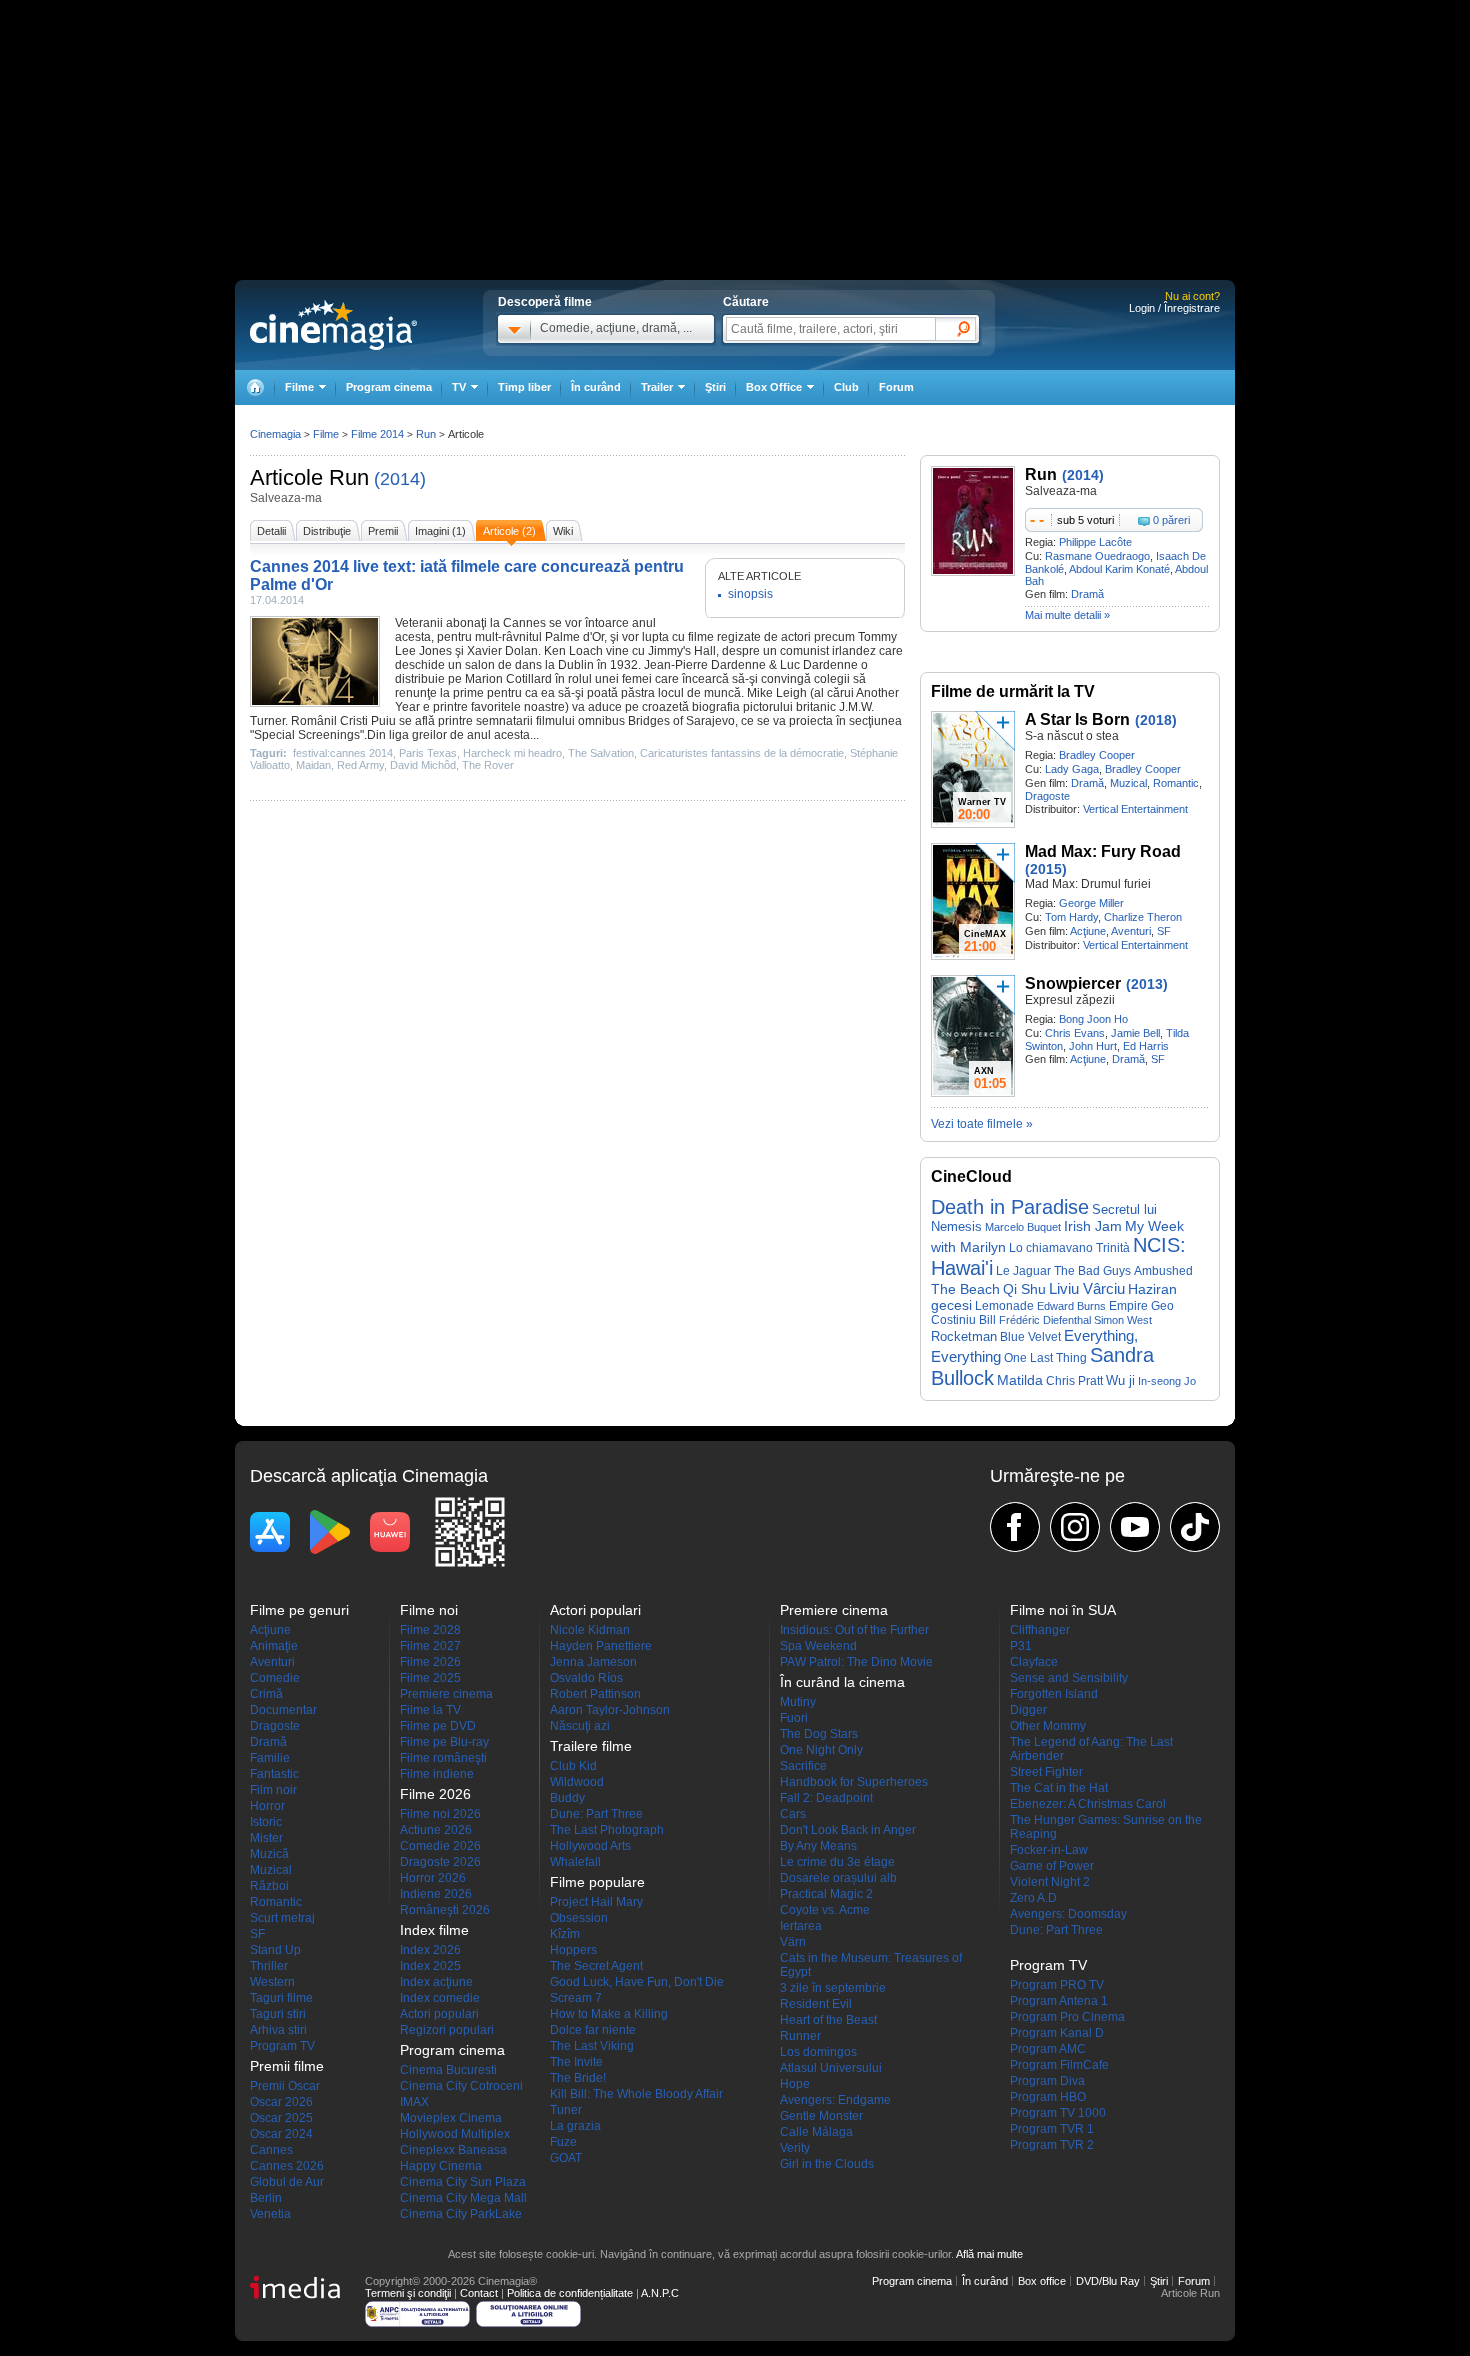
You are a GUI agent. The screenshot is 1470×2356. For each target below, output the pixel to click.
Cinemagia (275, 434)
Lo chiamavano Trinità (1069, 1248)
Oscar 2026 (281, 2102)
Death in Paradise (1010, 1207)
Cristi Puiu (368, 721)
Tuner (566, 2110)
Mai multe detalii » (1067, 615)
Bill (987, 1320)
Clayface (1034, 1662)
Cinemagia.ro (333, 325)
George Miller (1091, 903)
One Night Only (821, 1750)
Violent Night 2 (1050, 1882)
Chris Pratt (1074, 1381)
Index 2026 (430, 1950)
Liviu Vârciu (1087, 1288)
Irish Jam (1093, 1226)
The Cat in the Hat (1059, 1788)
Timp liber (524, 387)
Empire (1128, 1305)
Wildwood (577, 1782)
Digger (1028, 1710)
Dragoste (1047, 796)
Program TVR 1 (1052, 2129)
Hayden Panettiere (601, 1646)
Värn (793, 1942)
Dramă (1087, 594)
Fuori (794, 1718)
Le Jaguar (1023, 1271)
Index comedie (440, 1998)
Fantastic (274, 1774)
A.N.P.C (660, 2293)
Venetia (270, 2214)
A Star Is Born (1077, 719)
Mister (266, 1838)
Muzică (269, 1854)
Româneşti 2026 (445, 1910)
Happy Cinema (441, 2166)
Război (269, 1886)
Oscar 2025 (281, 2118)
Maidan (313, 765)
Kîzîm (565, 1934)
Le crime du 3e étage (837, 1862)
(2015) (1046, 869)
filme (701, 637)
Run (349, 477)
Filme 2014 (377, 434)
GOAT (566, 2158)
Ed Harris (1146, 1046)
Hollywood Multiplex (455, 2134)
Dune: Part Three (596, 1814)
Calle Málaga (816, 2132)
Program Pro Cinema (1067, 2017)
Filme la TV (430, 1710)
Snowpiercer (1073, 983)
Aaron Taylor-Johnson (610, 1710)
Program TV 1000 (1058, 2113)
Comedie (275, 1678)
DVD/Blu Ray (1108, 2281)
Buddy (567, 1798)
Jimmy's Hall (682, 651)
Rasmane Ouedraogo (1097, 556)
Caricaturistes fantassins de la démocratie (742, 753)
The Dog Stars (819, 1734)
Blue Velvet (1030, 1337)
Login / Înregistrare (1174, 308)
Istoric (266, 1822)
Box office (1042, 2281)
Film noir (273, 1790)
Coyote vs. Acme (825, 1910)
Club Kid (573, 1766)
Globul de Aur (287, 2182)
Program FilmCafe (1059, 2065)
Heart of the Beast (828, 2020)
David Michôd (423, 765)
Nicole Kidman (590, 1630)
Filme (326, 434)
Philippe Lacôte (1095, 542)
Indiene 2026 (436, 1894)
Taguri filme (281, 1998)
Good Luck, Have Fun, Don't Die (637, 1982)
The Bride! (578, 2078)
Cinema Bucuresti (448, 2070)
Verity (795, 2148)
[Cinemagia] (255, 387)
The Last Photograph (607, 1830)
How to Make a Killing (609, 2014)
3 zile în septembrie (833, 1988)
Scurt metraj (282, 1918)
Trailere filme (591, 1746)
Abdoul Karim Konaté (1119, 569)
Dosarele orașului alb (838, 1878)
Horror (267, 1806)
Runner (800, 2036)
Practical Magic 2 (826, 1894)
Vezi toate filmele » (982, 1124)
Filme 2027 (430, 1646)
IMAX (414, 2102)
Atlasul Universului (831, 2068)
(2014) (400, 479)
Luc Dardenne (819, 665)
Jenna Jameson (593, 1662)
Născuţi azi (580, 1726)
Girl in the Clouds (827, 2164)
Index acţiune (436, 1982)
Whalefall (575, 1862)
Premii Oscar (285, 2086)
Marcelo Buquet (1023, 1227)
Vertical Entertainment (1135, 809)
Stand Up (275, 1950)
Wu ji (1120, 1380)
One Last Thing (1045, 1357)
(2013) (1147, 984)
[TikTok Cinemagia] (1195, 1527)
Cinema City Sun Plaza (463, 2182)
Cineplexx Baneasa (453, 2150)
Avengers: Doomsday (1068, 1914)
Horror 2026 (433, 1878)
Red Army (360, 765)
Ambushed (1163, 1271)
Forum (896, 387)
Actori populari (439, 2014)
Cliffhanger (1040, 1630)
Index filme (434, 1930)
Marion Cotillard (508, 679)
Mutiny (798, 1702)
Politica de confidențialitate (570, 2293)
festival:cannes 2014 (343, 753)
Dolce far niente (593, 2030)
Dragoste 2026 (440, 1862)
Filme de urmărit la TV (1013, 691)
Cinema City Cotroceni (461, 2086)
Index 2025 (430, 1966)
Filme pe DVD (438, 1726)
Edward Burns (1071, 1306)
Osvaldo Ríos (586, 1678)
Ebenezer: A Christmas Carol (1088, 1804)
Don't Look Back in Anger (848, 1830)
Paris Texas (428, 753)
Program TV (282, 2046)
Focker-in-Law (1049, 1850)
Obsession (579, 1918)
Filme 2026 (430, 1662)
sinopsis (750, 594)
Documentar (283, 1710)
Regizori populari (447, 2030)
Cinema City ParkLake (461, 2214)
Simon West (1123, 1320)
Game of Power (1052, 1866)
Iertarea (801, 1926)
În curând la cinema (842, 1682)
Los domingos (818, 2052)
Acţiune (1088, 931)
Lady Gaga (1072, 769)
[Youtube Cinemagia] (1135, 1527)
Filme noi (429, 1610)
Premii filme (287, 2066)
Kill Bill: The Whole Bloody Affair (636, 2094)
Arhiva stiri (278, 2030)
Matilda (1020, 1380)
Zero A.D (1033, 1898)
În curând (596, 387)
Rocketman (964, 1336)
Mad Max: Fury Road (1103, 851)
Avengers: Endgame (835, 2100)
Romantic (1176, 783)
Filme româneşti (443, 1758)
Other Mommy (1048, 1726)
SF (1164, 931)
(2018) (1156, 720)
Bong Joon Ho (1093, 1019)
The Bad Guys (1092, 1271)
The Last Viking (592, 2046)
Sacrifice (803, 1766)
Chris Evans (1075, 1033)
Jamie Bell (1135, 1033)
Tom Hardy (1071, 917)
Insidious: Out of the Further (854, 1630)
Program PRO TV (1057, 1985)
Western (272, 1982)
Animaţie (274, 1646)
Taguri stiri (278, 2014)
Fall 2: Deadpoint (826, 1798)
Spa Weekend (818, 1646)
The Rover (488, 765)
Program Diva (1047, 2081)
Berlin (266, 2198)
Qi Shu (1024, 1289)
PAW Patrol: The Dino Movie (856, 1662)
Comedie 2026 (440, 1846)
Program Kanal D (1057, 2033)
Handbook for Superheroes (854, 1782)
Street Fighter (1046, 1772)
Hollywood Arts (590, 1846)
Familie (270, 1758)
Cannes (271, 2150)
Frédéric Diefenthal (1045, 1320)
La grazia (575, 2126)
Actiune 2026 (436, 1830)
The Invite (576, 2062)
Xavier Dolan (502, 651)
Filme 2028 (430, 1630)
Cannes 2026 (287, 2166)
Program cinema (389, 387)
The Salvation (601, 753)
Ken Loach (573, 651)
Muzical (1128, 783)
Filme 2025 (430, 1678)
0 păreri (1171, 520)
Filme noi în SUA (1063, 1610)
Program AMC (1048, 2049)
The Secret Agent (596, 1966)
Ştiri (715, 387)
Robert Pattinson (595, 1694)
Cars (793, 1814)
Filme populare (597, 1882)
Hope (795, 2084)
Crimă (266, 1694)
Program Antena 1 (1059, 2001)
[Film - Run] (973, 572)
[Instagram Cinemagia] (1075, 1527)
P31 (1021, 1646)
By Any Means (818, 1846)
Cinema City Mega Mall (463, 2198)
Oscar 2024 (281, 2134)
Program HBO (1048, 2097)
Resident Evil (816, 2004)
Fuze (563, 2142)
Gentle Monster (821, 2116)
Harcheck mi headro (512, 753)
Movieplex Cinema (451, 2118)
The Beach (965, 1289)
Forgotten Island (1054, 1694)
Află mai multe (989, 2254)
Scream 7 (576, 1998)
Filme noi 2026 (440, 1814)
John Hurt (1093, 1046)
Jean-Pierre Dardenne (705, 665)
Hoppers (573, 1950)
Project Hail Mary (596, 1902)
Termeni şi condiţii (408, 2293)
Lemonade (1004, 1306)
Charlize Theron (1143, 917)
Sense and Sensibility (1069, 1678)
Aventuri (1131, 931)
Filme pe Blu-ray (444, 1742)
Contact (479, 2293)
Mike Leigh (777, 693)
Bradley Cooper (1097, 755)
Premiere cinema (446, 1694)
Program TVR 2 (1052, 2145)
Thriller (269, 1966)
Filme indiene (437, 1774)
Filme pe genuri (299, 1610)
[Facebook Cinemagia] (1015, 1527)
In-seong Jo (1167, 1381)
